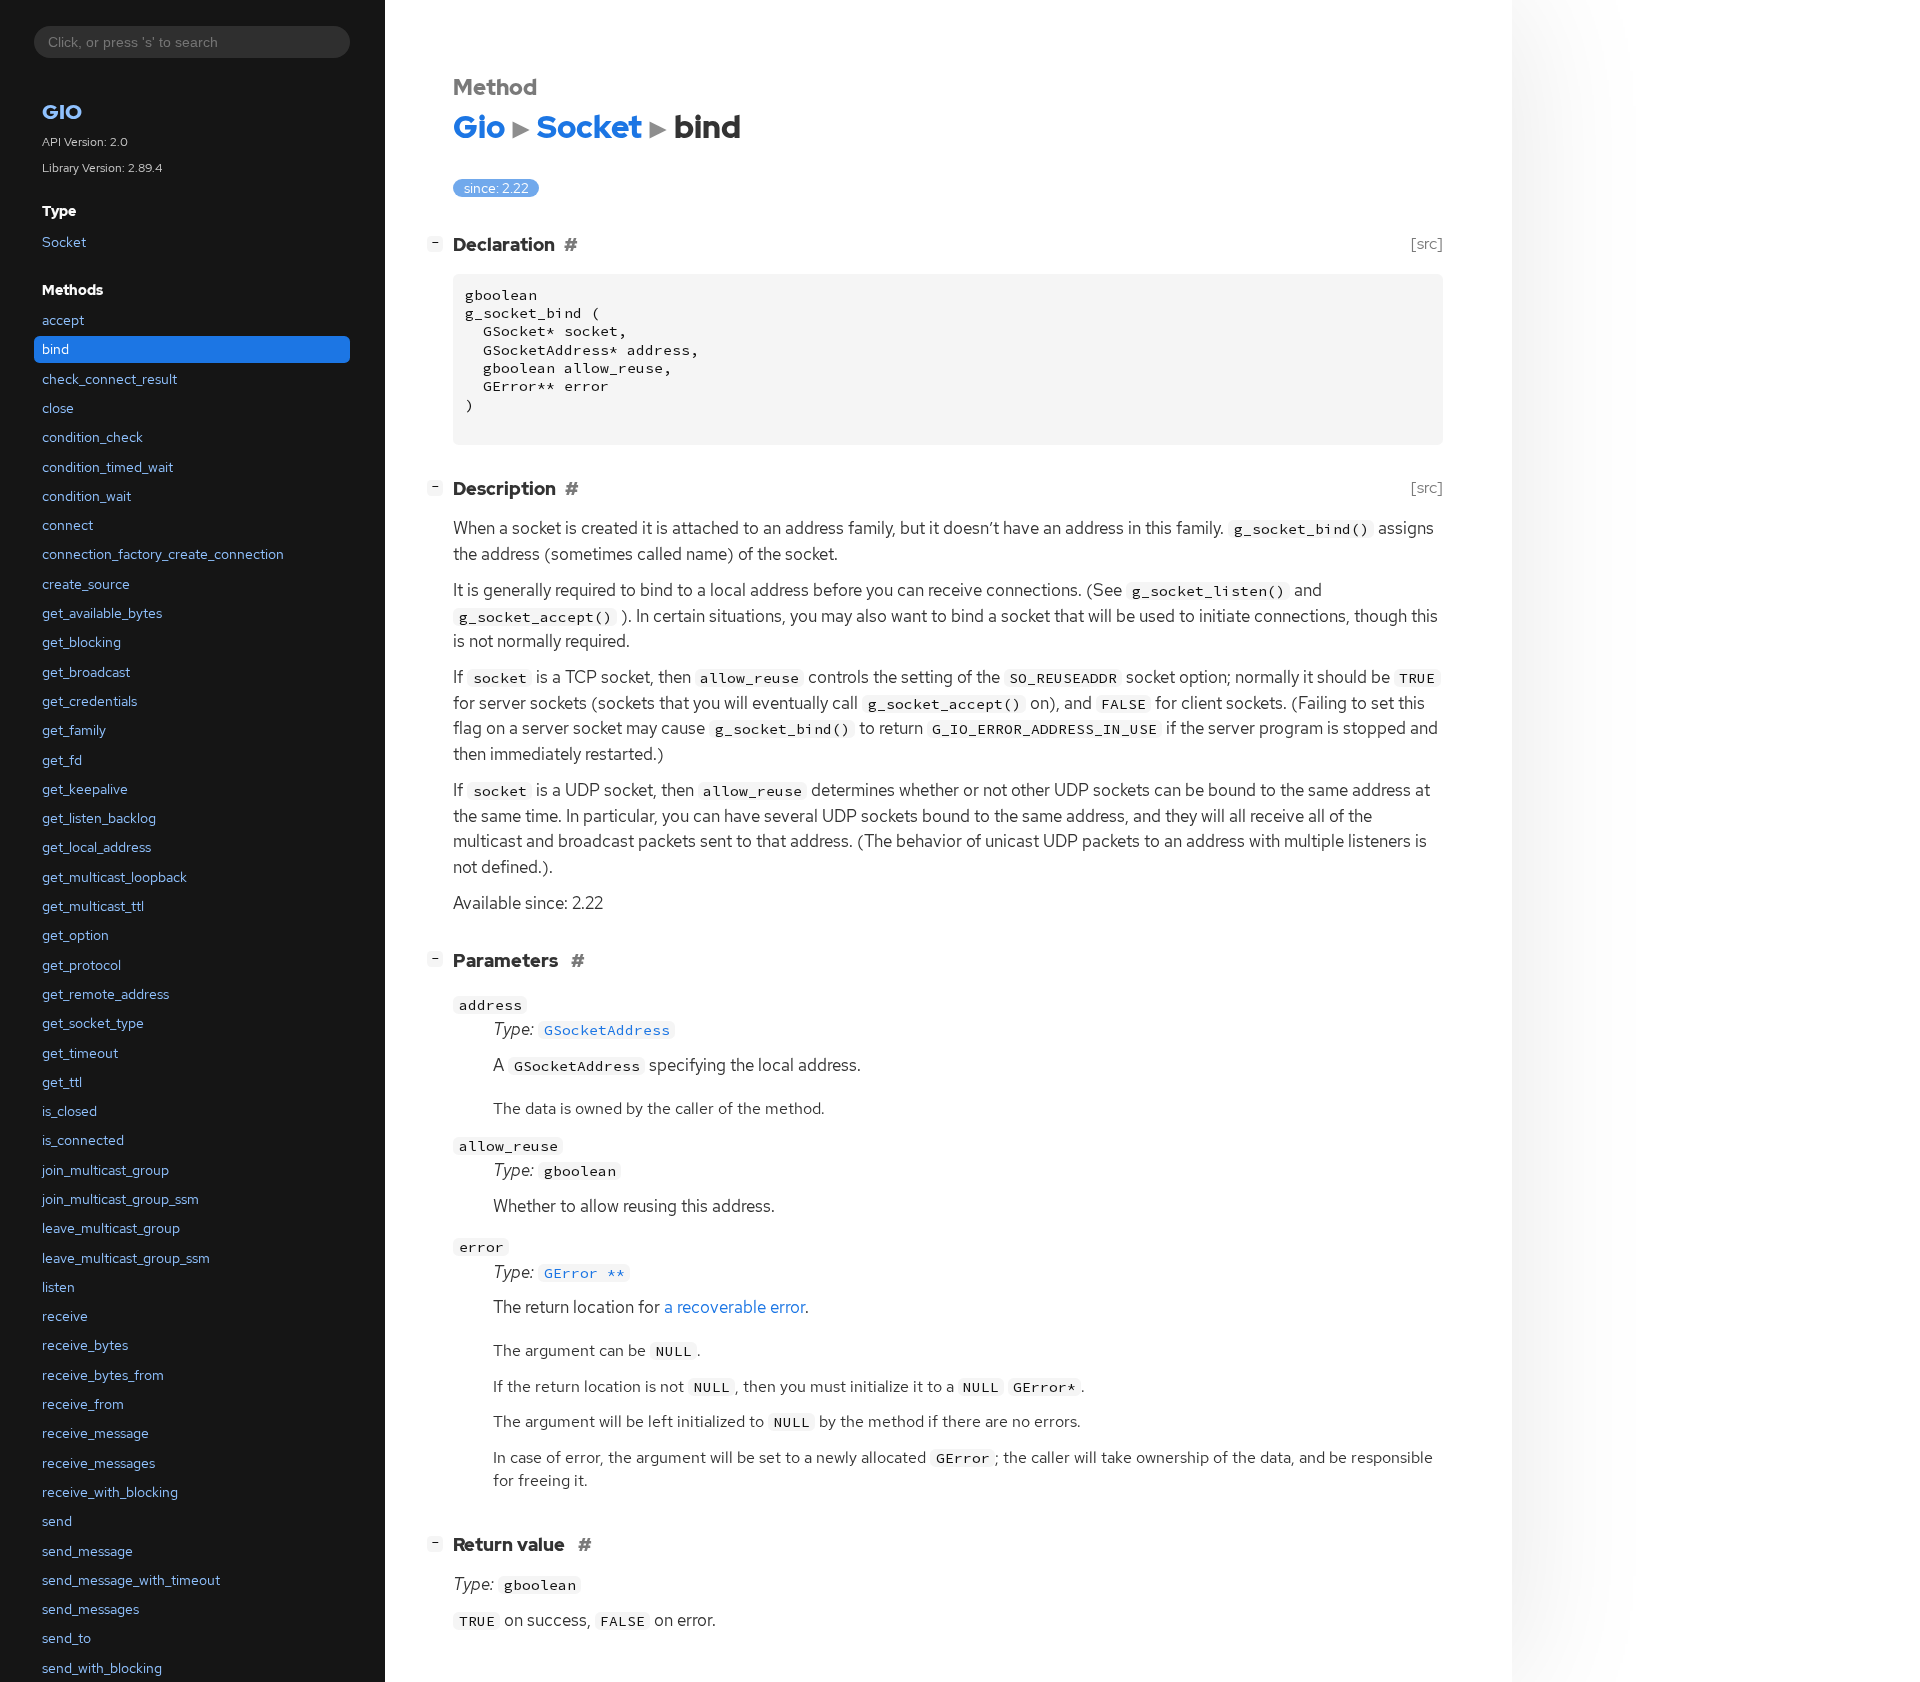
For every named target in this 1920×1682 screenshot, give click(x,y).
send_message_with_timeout (131, 1580)
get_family (74, 730)
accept (63, 320)
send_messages (90, 1609)
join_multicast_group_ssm (120, 1199)
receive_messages (98, 1463)
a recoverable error (734, 1307)
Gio (62, 111)
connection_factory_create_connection (163, 554)
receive (65, 1316)
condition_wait (86, 496)
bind (55, 349)
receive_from (83, 1404)
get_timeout (80, 1053)
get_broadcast (86, 672)
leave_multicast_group (111, 1228)
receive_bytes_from (103, 1375)
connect (67, 525)
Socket (64, 242)
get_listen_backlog (99, 818)
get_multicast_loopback (114, 877)
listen (58, 1287)
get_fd (62, 760)
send (57, 1521)
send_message (87, 1551)
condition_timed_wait (107, 467)
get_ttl (62, 1082)
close (58, 408)
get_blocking (81, 642)
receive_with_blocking (110, 1492)
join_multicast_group (105, 1170)
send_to (66, 1638)
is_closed (69, 1111)
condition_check (92, 437)
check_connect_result (109, 379)
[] (439, 242)
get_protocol (81, 965)
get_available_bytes (102, 613)
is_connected (83, 1140)
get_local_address (96, 847)
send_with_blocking (102, 1668)
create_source (86, 584)
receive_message (95, 1433)
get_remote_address (105, 994)
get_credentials (89, 701)
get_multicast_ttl (93, 906)
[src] (1427, 243)
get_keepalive (85, 789)
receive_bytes (85, 1345)
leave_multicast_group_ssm (126, 1258)
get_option (75, 935)
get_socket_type (93, 1023)
